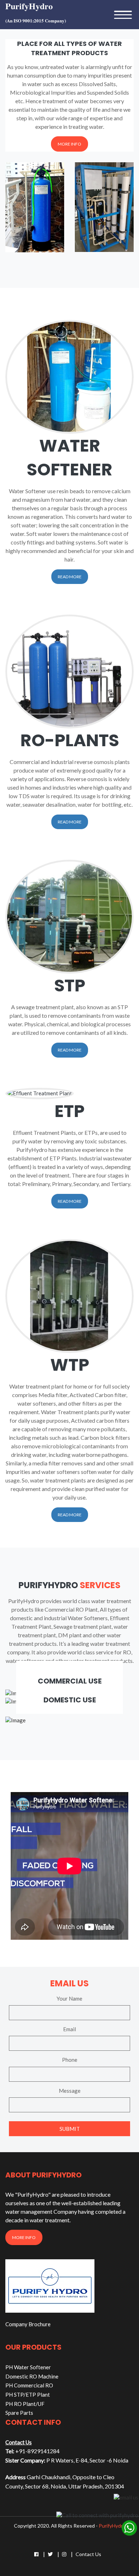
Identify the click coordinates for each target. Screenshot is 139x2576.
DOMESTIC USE (70, 1700)
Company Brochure (28, 2324)
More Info (69, 144)
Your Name (69, 1998)
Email (69, 2029)
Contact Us (88, 2554)
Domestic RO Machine (32, 2376)
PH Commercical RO (29, 2385)
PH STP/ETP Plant (28, 2395)
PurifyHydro (112, 2526)
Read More (70, 577)
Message (70, 2091)
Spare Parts (19, 2413)
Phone (70, 2060)
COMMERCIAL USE (70, 1681)
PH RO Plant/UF (25, 2404)
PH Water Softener (28, 2367)
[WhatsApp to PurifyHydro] (129, 2527)
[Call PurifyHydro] (97, 2514)
